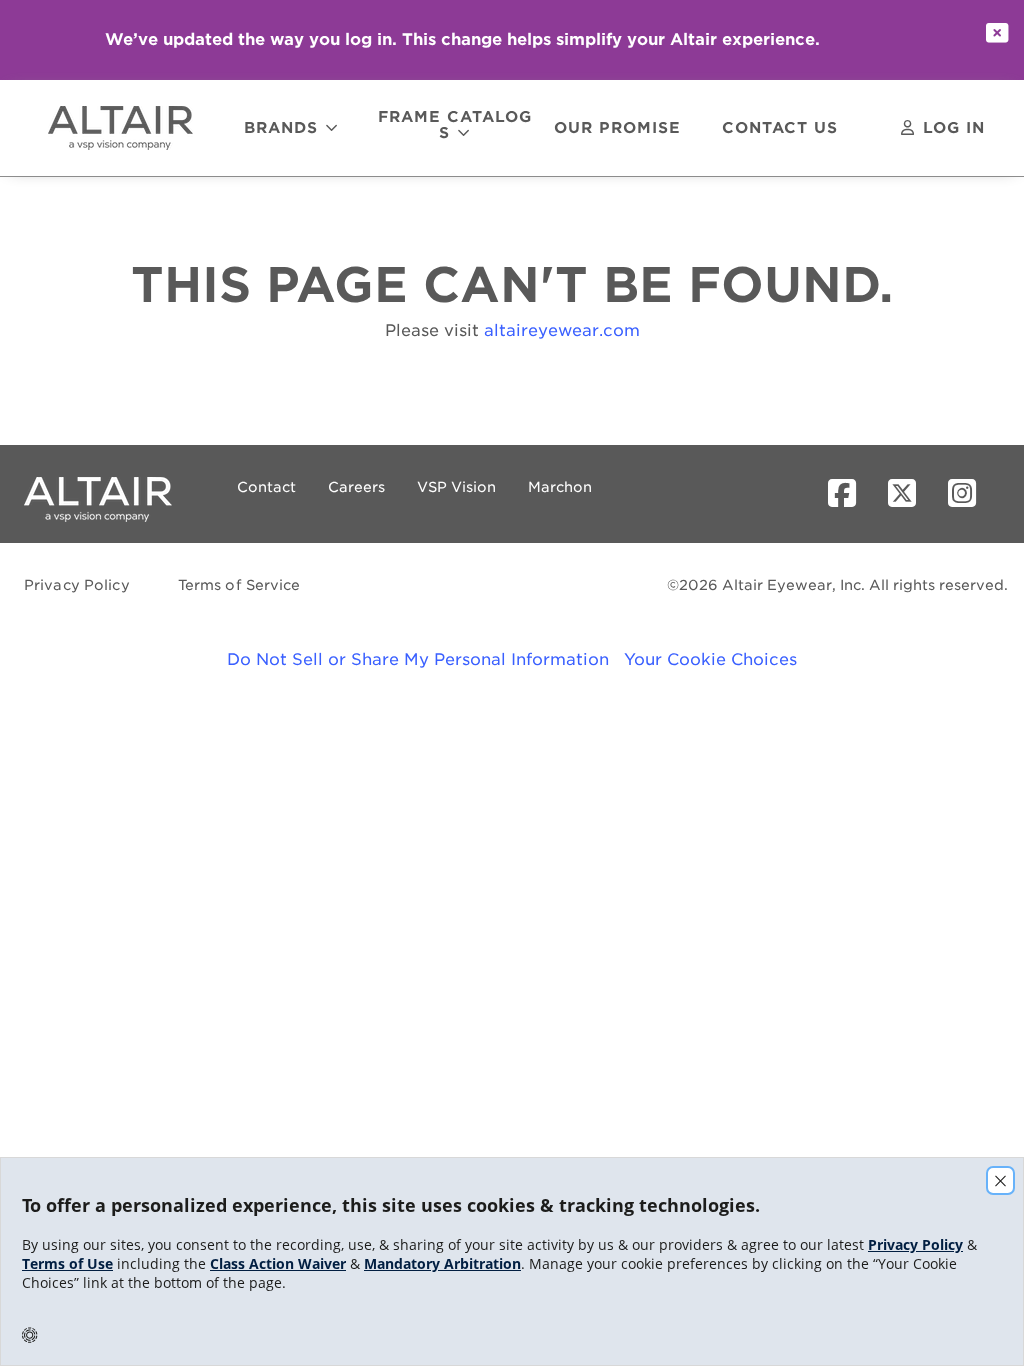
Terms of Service (239, 585)
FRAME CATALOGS (455, 126)
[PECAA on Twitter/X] (910, 494)
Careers (356, 487)
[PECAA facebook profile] (850, 494)
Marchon (560, 487)
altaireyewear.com (562, 330)
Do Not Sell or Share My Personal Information (418, 659)
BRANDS (281, 128)
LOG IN (954, 128)
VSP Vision (456, 487)
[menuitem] (129, 128)
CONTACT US (780, 129)
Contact (266, 487)
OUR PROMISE (617, 129)
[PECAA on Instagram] (970, 494)
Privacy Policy (77, 585)
